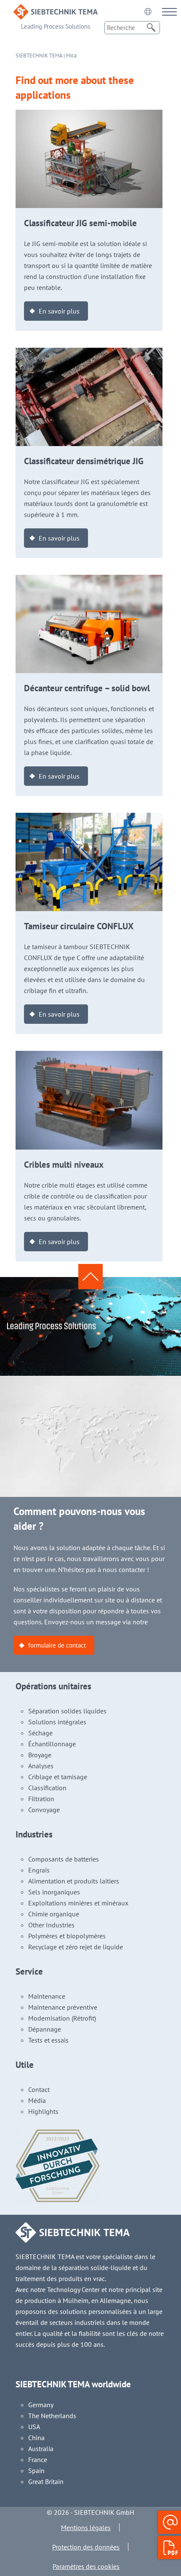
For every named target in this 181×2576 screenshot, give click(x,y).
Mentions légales (86, 2527)
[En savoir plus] (89, 115)
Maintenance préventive (63, 2007)
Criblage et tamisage (58, 1777)
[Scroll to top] (90, 1277)
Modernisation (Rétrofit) (62, 2018)
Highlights (43, 2111)
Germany (41, 2405)
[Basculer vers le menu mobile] (169, 12)
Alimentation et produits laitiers (74, 1881)
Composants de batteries (64, 1859)
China (36, 2438)
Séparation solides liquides (67, 1711)
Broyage (40, 1755)
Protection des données (86, 2547)
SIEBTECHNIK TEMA (39, 55)
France (38, 2460)
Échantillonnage (52, 1744)
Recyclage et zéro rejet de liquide (76, 1947)
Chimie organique (54, 1914)
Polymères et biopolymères (67, 1936)
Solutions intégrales (57, 1722)
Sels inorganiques (54, 1892)
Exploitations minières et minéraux (78, 1903)
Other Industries (51, 1925)
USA (34, 2427)
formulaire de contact (57, 1645)
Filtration (41, 1799)
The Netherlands (52, 2416)
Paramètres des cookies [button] (86, 2566)
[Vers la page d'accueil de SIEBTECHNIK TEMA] (56, 10)
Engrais (39, 1870)
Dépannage (45, 2029)
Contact (39, 2089)
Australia (41, 2449)
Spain (36, 2470)
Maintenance (47, 1996)
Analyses (41, 1766)
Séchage (40, 1733)
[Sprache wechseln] (148, 11)
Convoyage (44, 1810)
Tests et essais (48, 2040)
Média (37, 2100)
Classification (47, 1788)
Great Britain (46, 2481)
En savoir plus (59, 311)
